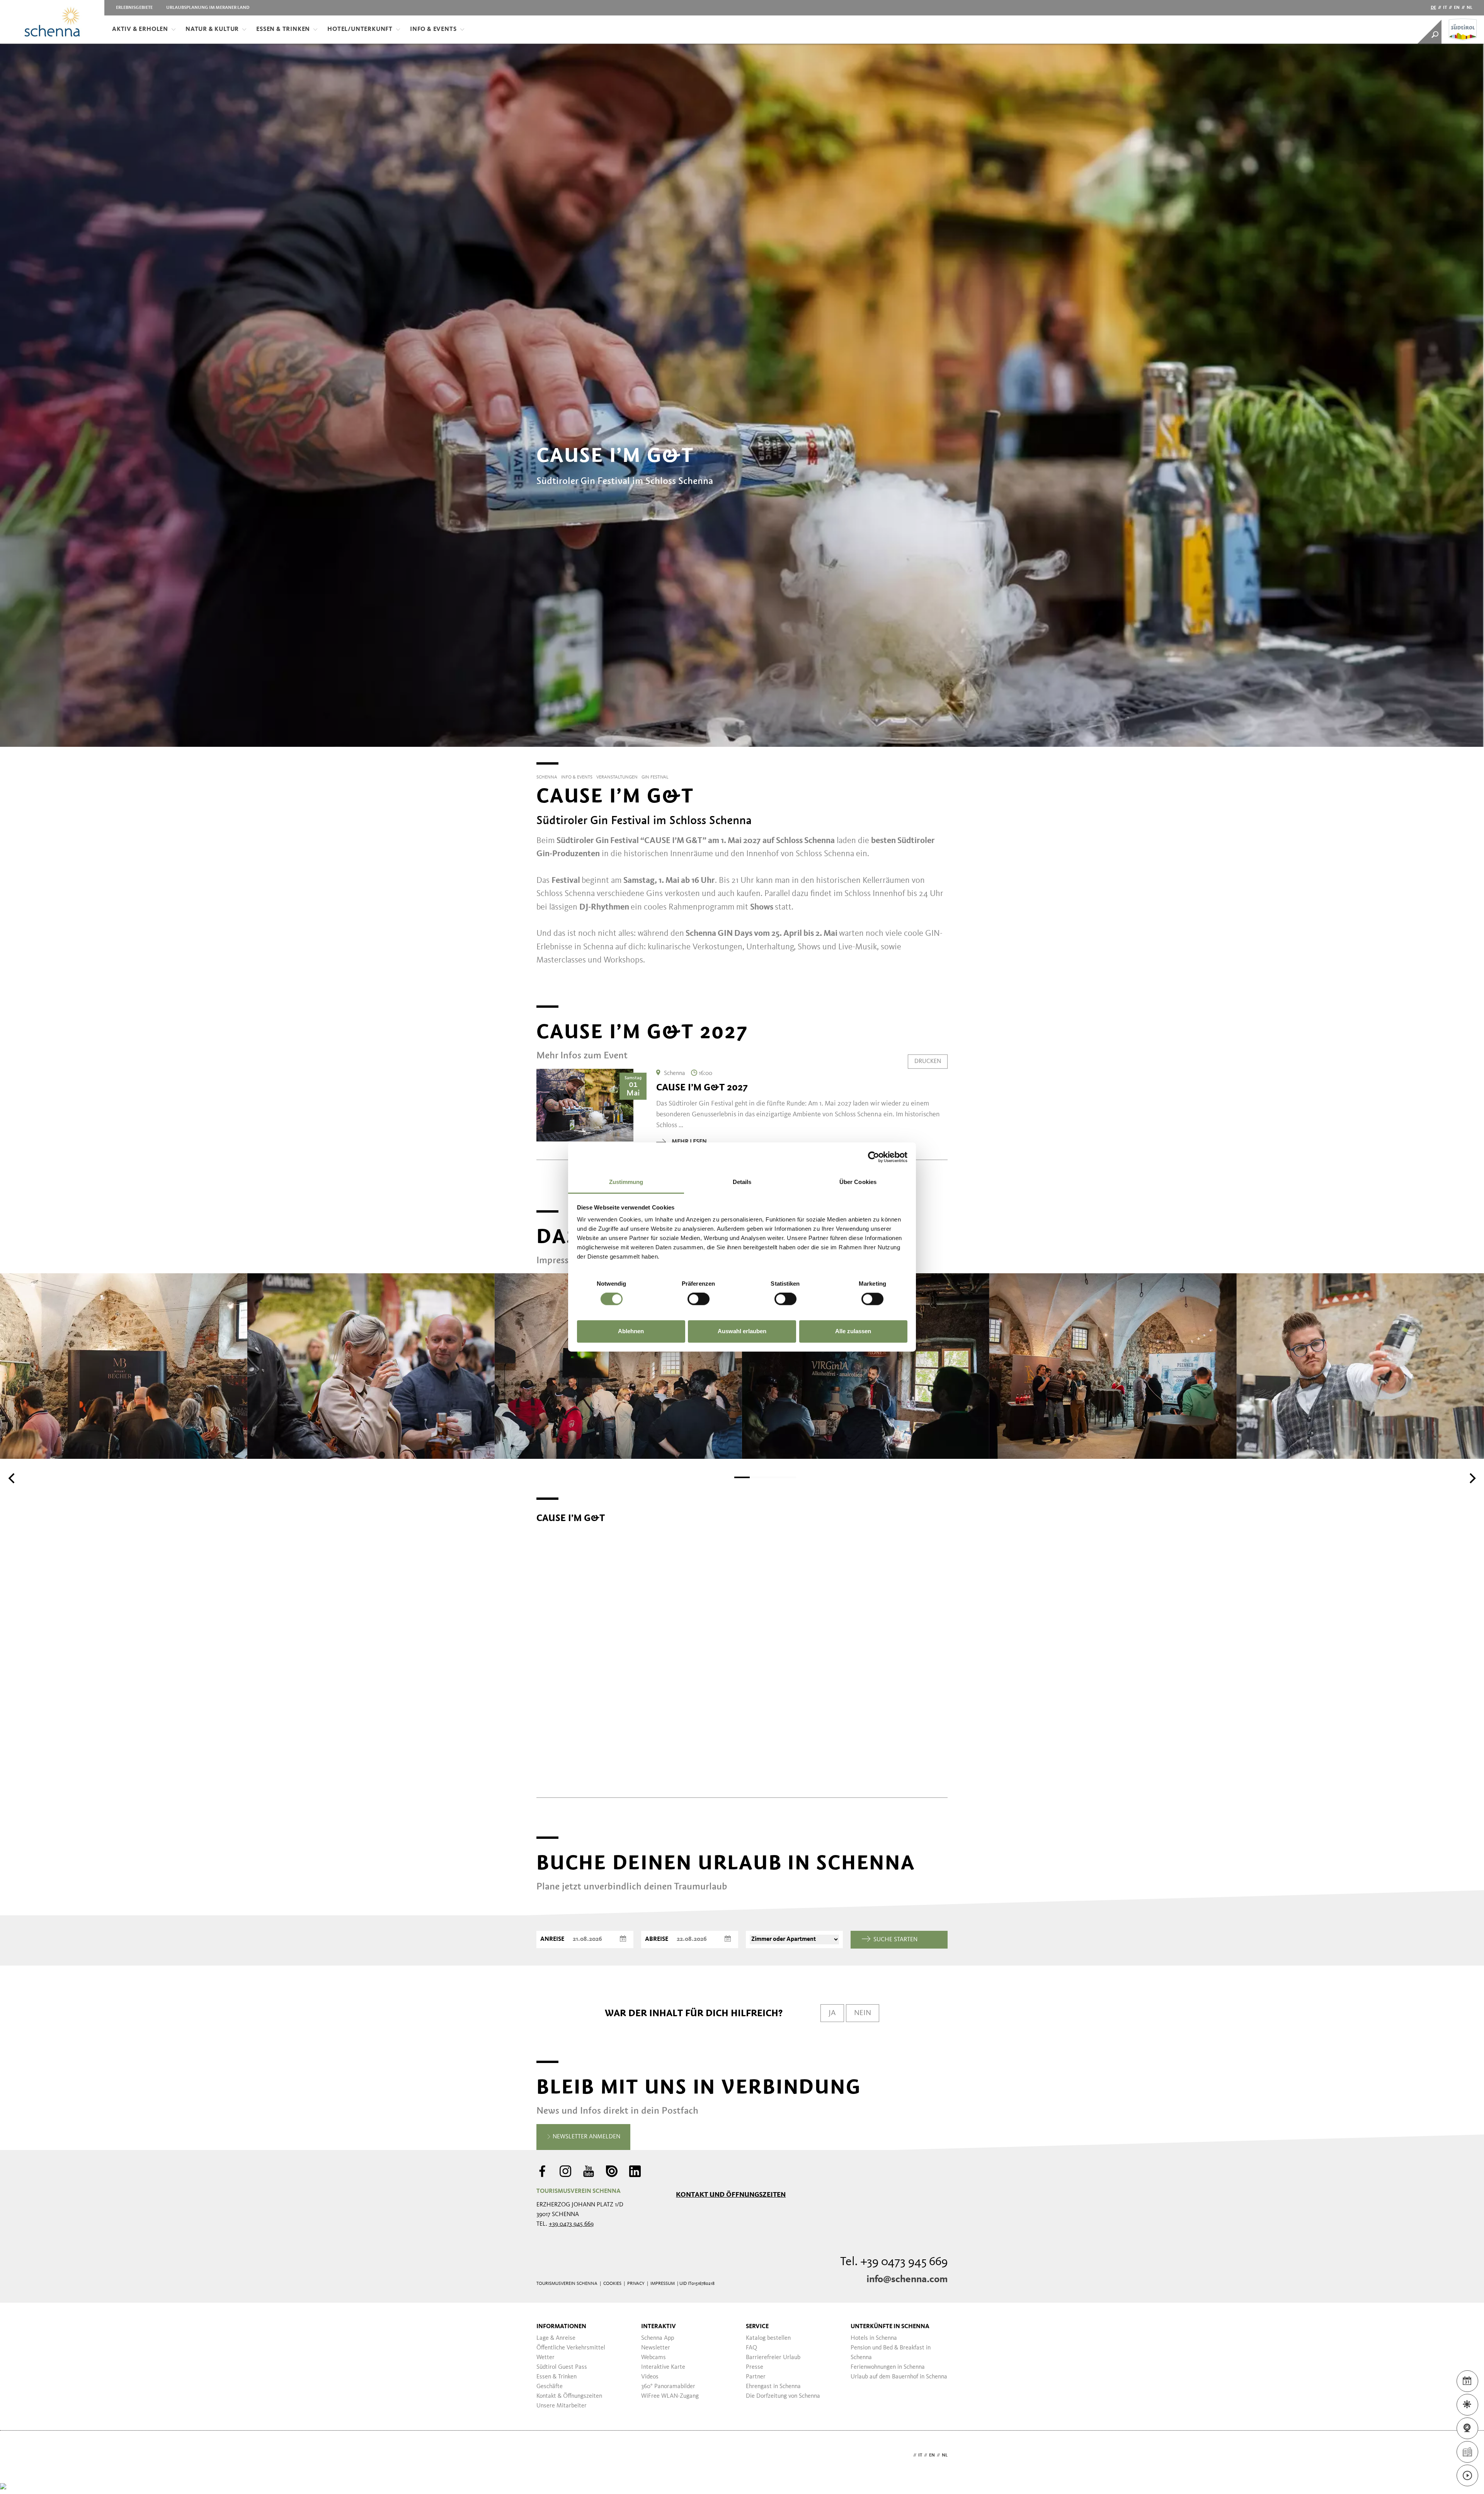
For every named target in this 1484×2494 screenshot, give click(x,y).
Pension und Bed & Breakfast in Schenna (891, 2353)
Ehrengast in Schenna (773, 2387)
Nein (863, 2013)
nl (1470, 8)
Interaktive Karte (663, 2367)
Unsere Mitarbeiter (562, 2406)
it (1445, 8)
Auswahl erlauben (742, 1331)
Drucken (928, 1061)
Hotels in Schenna (874, 2338)
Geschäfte (550, 2387)
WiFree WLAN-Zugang (670, 2396)
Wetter (545, 2358)
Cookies (612, 2284)
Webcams (654, 2358)
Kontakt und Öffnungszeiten (731, 2194)
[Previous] (12, 1478)
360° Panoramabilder (668, 2387)
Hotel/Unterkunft (360, 29)
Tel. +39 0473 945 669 (894, 2262)
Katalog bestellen (768, 2338)
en (1457, 8)
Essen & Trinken (283, 29)
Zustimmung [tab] (626, 1182)
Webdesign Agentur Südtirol (546, 2456)
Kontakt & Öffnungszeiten (569, 2396)
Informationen (561, 2327)
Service (757, 2327)
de (1433, 8)
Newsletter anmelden (586, 2137)
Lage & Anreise (556, 2338)
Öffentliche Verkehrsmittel (571, 2348)
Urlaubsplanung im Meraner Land (208, 8)
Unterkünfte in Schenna (890, 2327)
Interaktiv (659, 2327)
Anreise (552, 1939)
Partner (756, 2377)
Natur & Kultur (212, 29)
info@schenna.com (907, 2279)
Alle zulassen (853, 1331)
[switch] (699, 1299)
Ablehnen (631, 1331)
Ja (832, 2013)
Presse (755, 2367)
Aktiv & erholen (140, 29)
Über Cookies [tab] (858, 1182)
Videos (650, 2377)
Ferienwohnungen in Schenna (888, 2367)
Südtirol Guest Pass (562, 2367)
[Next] (1472, 1478)
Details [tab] (742, 1182)
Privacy (636, 2284)
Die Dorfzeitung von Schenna (783, 2396)
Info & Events (433, 29)
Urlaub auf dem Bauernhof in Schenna (899, 2377)
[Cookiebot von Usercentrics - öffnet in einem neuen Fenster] (874, 1157)
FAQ (751, 2348)
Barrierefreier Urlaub (773, 2358)
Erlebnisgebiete (134, 8)
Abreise (657, 1939)
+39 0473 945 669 (571, 2224)
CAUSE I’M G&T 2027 (702, 1087)
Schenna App (658, 2338)
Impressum (663, 2284)
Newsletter (656, 2348)
